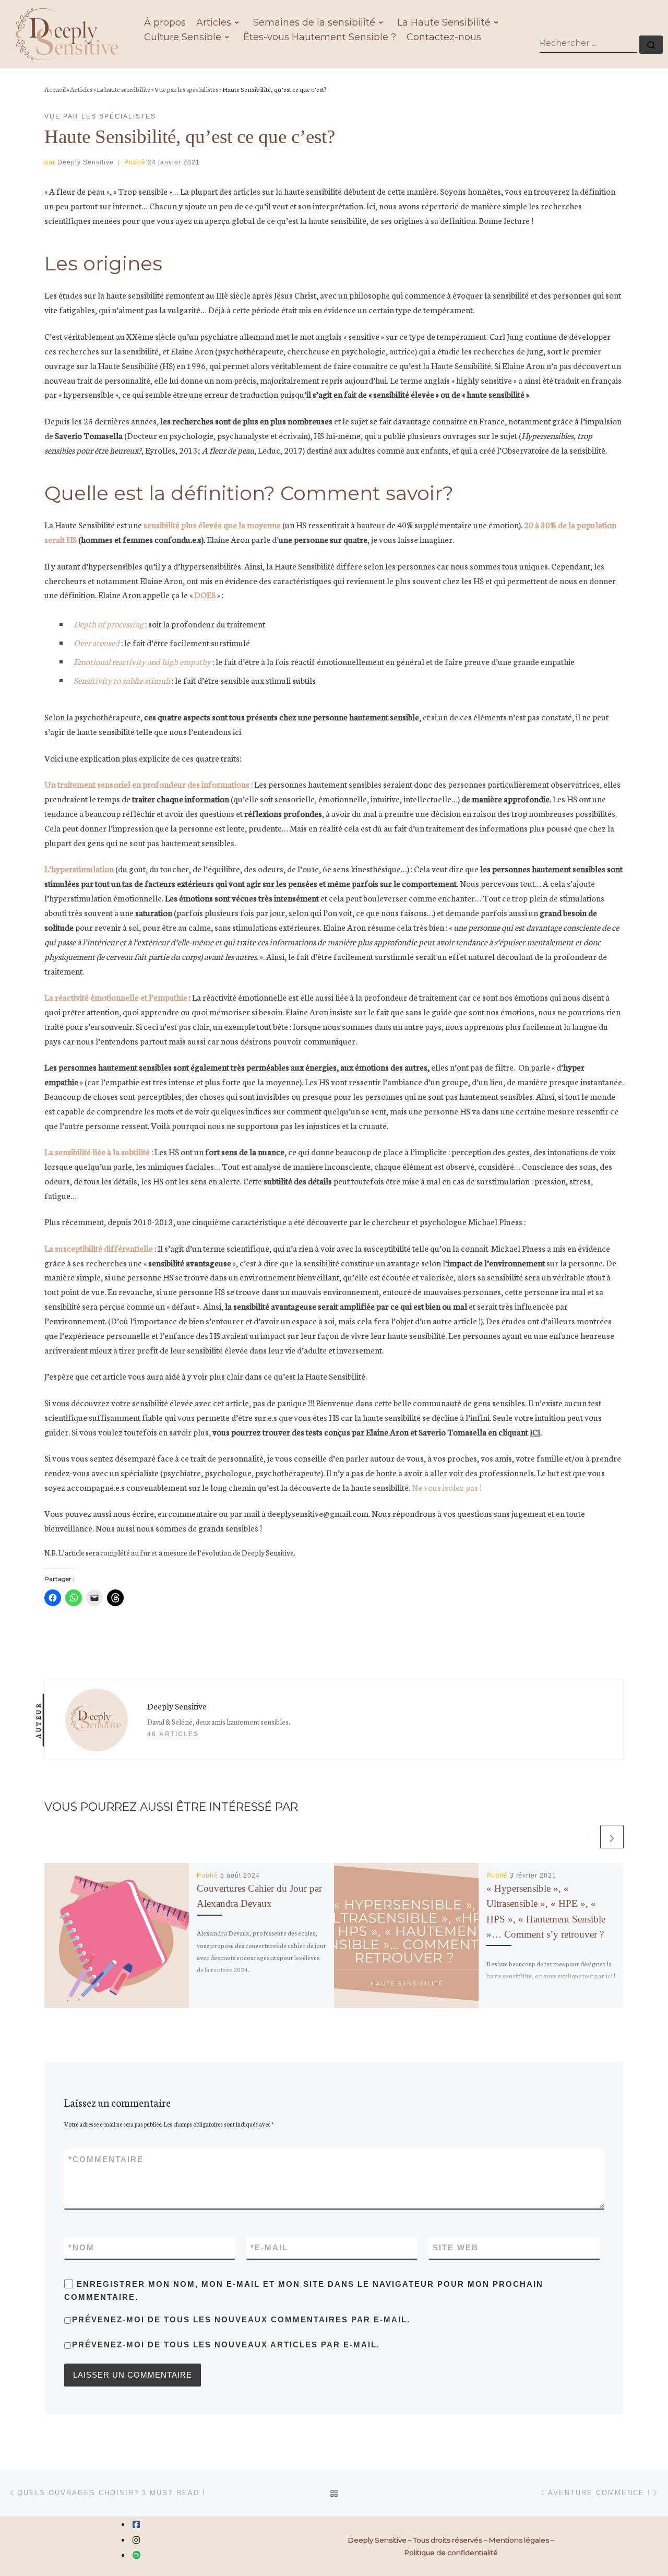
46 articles (173, 1734)
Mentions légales (519, 2540)
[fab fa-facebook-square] (136, 2525)
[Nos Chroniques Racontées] (137, 2555)
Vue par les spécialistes (186, 89)
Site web (456, 2247)
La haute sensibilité (123, 89)
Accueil (55, 89)
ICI (535, 1432)
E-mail (269, 2247)
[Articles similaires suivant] (612, 1837)
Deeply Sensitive (86, 162)
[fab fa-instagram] (136, 2540)
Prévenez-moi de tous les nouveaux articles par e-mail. (226, 2344)
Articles (81, 89)
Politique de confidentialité (451, 2553)
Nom (81, 2247)
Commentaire (106, 2159)
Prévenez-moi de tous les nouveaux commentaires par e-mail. (241, 2319)
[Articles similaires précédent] (587, 1837)
